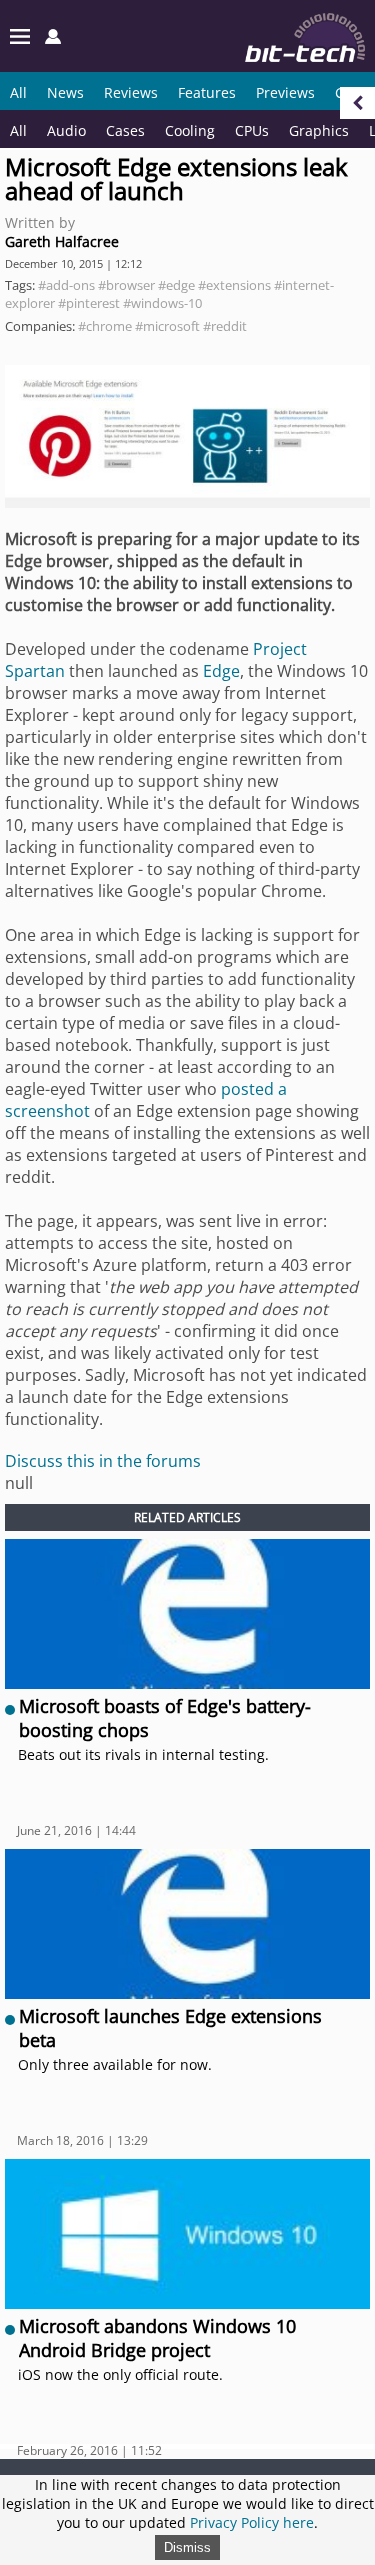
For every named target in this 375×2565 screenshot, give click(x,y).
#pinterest (89, 303)
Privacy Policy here (252, 2522)
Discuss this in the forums (103, 1461)
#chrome (105, 326)
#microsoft (167, 326)
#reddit (225, 326)
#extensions (234, 285)
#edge (176, 285)
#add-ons (66, 285)
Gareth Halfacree (62, 241)
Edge (221, 671)
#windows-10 (162, 303)
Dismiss (187, 2547)
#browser (126, 285)
